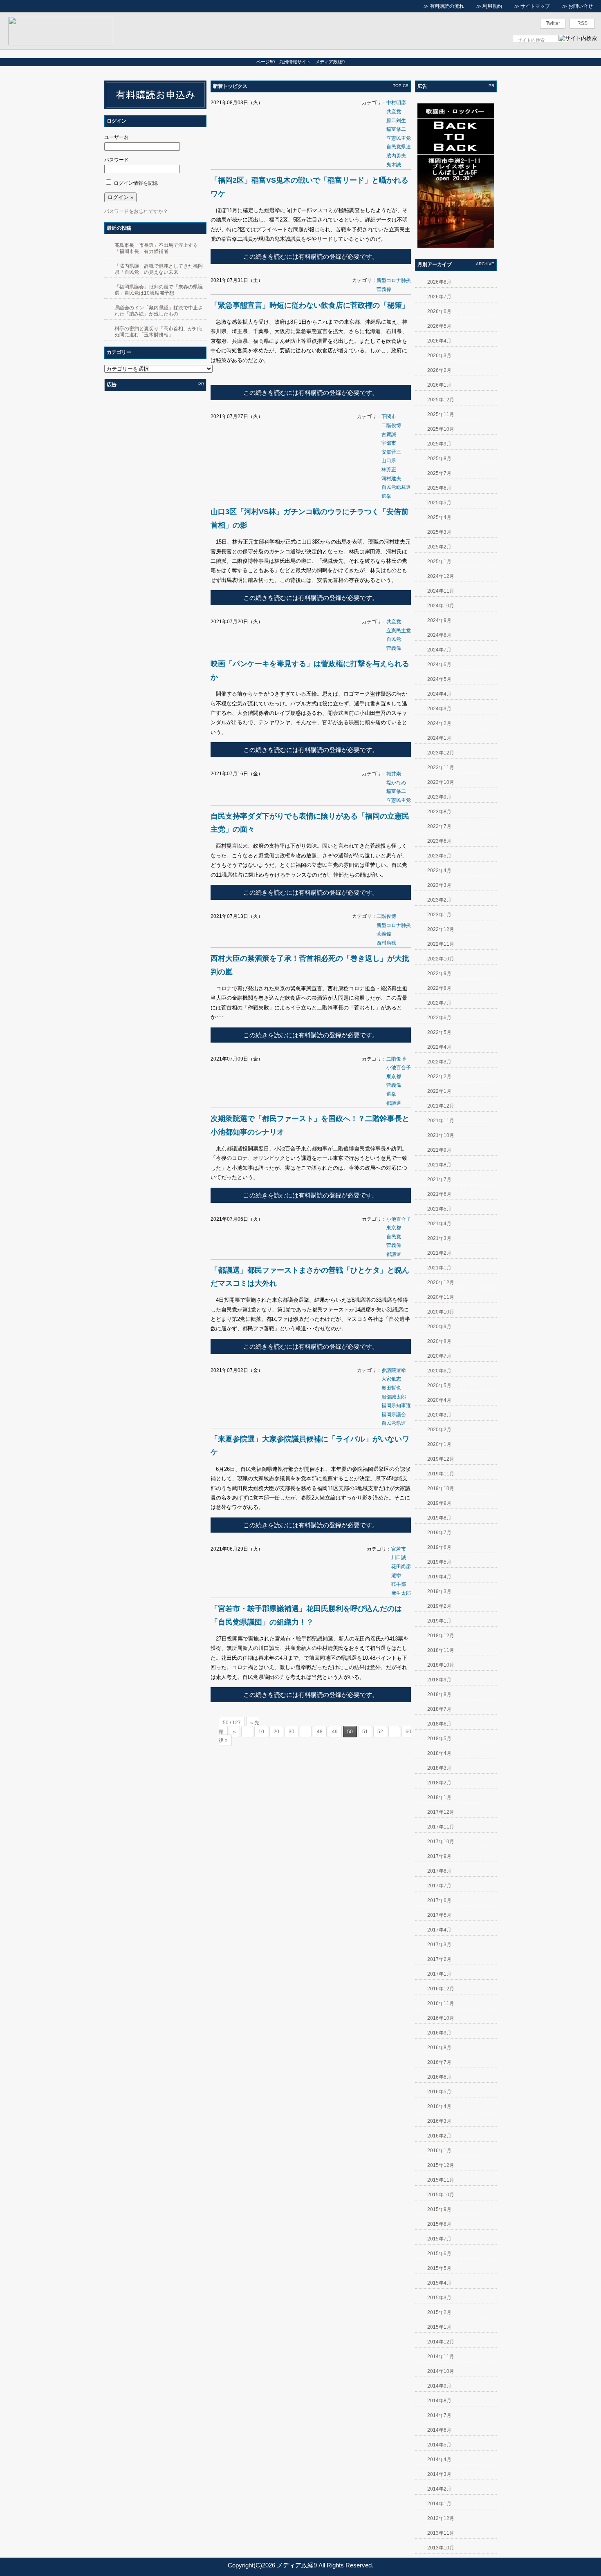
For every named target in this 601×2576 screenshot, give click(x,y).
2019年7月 (439, 1533)
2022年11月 (441, 944)
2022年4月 (439, 1047)
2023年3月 (439, 885)
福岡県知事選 (396, 1405)
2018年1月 (439, 1797)
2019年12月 (441, 1459)
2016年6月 (439, 2077)
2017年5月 (439, 1915)
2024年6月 (439, 665)
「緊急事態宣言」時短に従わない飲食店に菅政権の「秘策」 (310, 305)
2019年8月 (439, 1518)
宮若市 (399, 1549)
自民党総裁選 (396, 487)
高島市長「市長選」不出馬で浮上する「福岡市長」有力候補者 (156, 248)
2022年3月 (439, 1062)
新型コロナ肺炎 (394, 280)
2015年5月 (439, 2268)
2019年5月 (439, 1562)
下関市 (389, 416)
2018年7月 (439, 1709)
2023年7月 (439, 826)
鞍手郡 (399, 1584)
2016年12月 (441, 1989)
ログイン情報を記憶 (136, 183)
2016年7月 (439, 2062)
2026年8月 (439, 282)
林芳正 (389, 470)
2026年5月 (439, 326)
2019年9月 (439, 1503)
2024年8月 (439, 635)
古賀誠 (389, 434)
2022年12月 (441, 929)
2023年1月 (439, 915)
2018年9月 (439, 1680)
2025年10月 (441, 429)
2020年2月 (439, 1430)
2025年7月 (439, 473)
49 (335, 1732)
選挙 (386, 496)
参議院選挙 (394, 1370)
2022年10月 (441, 959)
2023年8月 (439, 812)
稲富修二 (396, 129)
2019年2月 (439, 1606)
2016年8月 (439, 2048)
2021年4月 (439, 1224)
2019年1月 (439, 1621)
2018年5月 (439, 1739)
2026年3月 (439, 356)
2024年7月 (439, 650)
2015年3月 (439, 2298)
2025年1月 (439, 562)
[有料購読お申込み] (155, 107)
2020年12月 (441, 1282)
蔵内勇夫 (396, 156)
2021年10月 (441, 1135)
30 (292, 1732)
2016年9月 (439, 2033)
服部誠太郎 (394, 1397)
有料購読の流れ (447, 6)
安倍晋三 (391, 452)
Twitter (553, 23)
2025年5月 (439, 503)
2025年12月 (441, 400)
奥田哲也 (391, 1388)
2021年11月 (441, 1121)
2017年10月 (441, 1842)
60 (408, 1732)
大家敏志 (391, 1379)
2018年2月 (439, 1783)
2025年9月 (439, 444)
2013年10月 (441, 2548)
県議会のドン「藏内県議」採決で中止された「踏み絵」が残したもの (159, 311)
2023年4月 (439, 871)
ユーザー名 (117, 137)
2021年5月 (439, 1209)
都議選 (394, 1103)
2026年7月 (439, 297)
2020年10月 (441, 1312)
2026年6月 (439, 311)
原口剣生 (396, 121)
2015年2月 (439, 2312)
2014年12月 (441, 2342)
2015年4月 (439, 2283)
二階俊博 (391, 425)
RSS (582, 23)
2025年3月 (439, 532)
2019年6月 (439, 1547)
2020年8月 (439, 1341)
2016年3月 (439, 2121)
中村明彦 (396, 103)
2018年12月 (441, 1636)
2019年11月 (441, 1474)
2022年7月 (439, 1003)
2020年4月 (439, 1400)
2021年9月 (439, 1150)
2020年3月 (439, 1415)
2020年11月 (441, 1297)
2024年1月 (439, 738)
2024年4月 (439, 694)
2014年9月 (439, 2386)
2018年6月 (439, 1724)
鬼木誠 (394, 165)
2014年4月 (439, 2460)
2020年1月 (439, 1444)
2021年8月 (439, 1165)
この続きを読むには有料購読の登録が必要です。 (311, 256)
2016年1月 (439, 2151)
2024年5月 (439, 679)
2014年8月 (439, 2401)
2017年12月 (441, 1812)
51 (365, 1732)
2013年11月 (441, 2533)
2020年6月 (439, 1371)
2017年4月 (439, 1930)
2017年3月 (439, 1945)
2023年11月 (441, 768)
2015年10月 (441, 2195)
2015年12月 (441, 2165)
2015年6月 (439, 2254)
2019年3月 (439, 1591)
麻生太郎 (401, 1593)
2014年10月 (441, 2371)
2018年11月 (441, 1650)
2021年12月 (441, 1106)
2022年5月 (439, 1032)
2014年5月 (439, 2445)
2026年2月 (439, 370)
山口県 (389, 461)
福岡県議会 (394, 1414)
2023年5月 (439, 856)
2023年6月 (439, 841)
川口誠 (399, 1558)
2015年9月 (439, 2209)
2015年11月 (441, 2180)
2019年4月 (439, 1577)
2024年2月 (439, 723)
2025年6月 (439, 488)
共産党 (394, 112)
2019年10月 (441, 1488)
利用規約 (492, 6)
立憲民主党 (399, 138)
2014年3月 (439, 2474)
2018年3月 (439, 1768)
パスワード (117, 160)
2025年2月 (439, 547)
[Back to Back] (456, 246)
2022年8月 (439, 988)
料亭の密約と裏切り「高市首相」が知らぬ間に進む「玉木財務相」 (159, 332)
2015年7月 (439, 2239)
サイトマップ (535, 6)
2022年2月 (439, 1077)
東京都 (394, 1077)
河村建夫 (391, 479)
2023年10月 (441, 782)
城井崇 (394, 774)
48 (320, 1732)
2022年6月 (439, 1018)
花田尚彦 (401, 1567)
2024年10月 (441, 606)
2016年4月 (439, 2106)
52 (380, 1732)
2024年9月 (439, 620)
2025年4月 (439, 517)
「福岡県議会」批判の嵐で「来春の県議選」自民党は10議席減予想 (159, 290)
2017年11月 (441, 1827)
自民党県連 (399, 147)
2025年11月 (441, 414)
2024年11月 (441, 591)
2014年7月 (439, 2415)
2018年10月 (441, 1665)
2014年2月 (439, 2489)
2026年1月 (439, 385)
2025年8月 (439, 459)
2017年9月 (439, 1856)
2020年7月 (439, 1356)
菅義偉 (384, 289)
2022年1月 (439, 1091)
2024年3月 (439, 709)
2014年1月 (439, 2504)
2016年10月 (441, 2018)
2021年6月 (439, 1194)
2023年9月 (439, 797)
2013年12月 (441, 2518)
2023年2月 (439, 900)
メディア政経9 (297, 2565)
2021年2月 (439, 1253)
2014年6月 (439, 2430)
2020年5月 (439, 1385)
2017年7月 (439, 1886)
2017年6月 (439, 1900)
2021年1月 (439, 1268)
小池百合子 (399, 1068)
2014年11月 (441, 2357)
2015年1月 (439, 2327)
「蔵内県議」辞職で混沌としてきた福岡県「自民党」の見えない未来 (159, 269)
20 (276, 1732)
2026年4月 (439, 341)
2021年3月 (439, 1238)
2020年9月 (439, 1327)
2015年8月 (439, 2224)
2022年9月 (439, 974)
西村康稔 (386, 943)
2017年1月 (439, 1974)
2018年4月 (439, 1753)
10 (261, 1732)
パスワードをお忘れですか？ (136, 211)
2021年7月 (439, 1179)
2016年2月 (439, 2136)
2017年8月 (439, 1871)
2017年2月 (439, 1959)
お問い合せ (581, 6)
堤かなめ (396, 783)
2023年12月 (441, 753)
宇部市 (389, 443)
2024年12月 (441, 576)
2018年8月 (439, 1694)
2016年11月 (441, 2003)
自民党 (394, 639)
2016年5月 (439, 2092)
